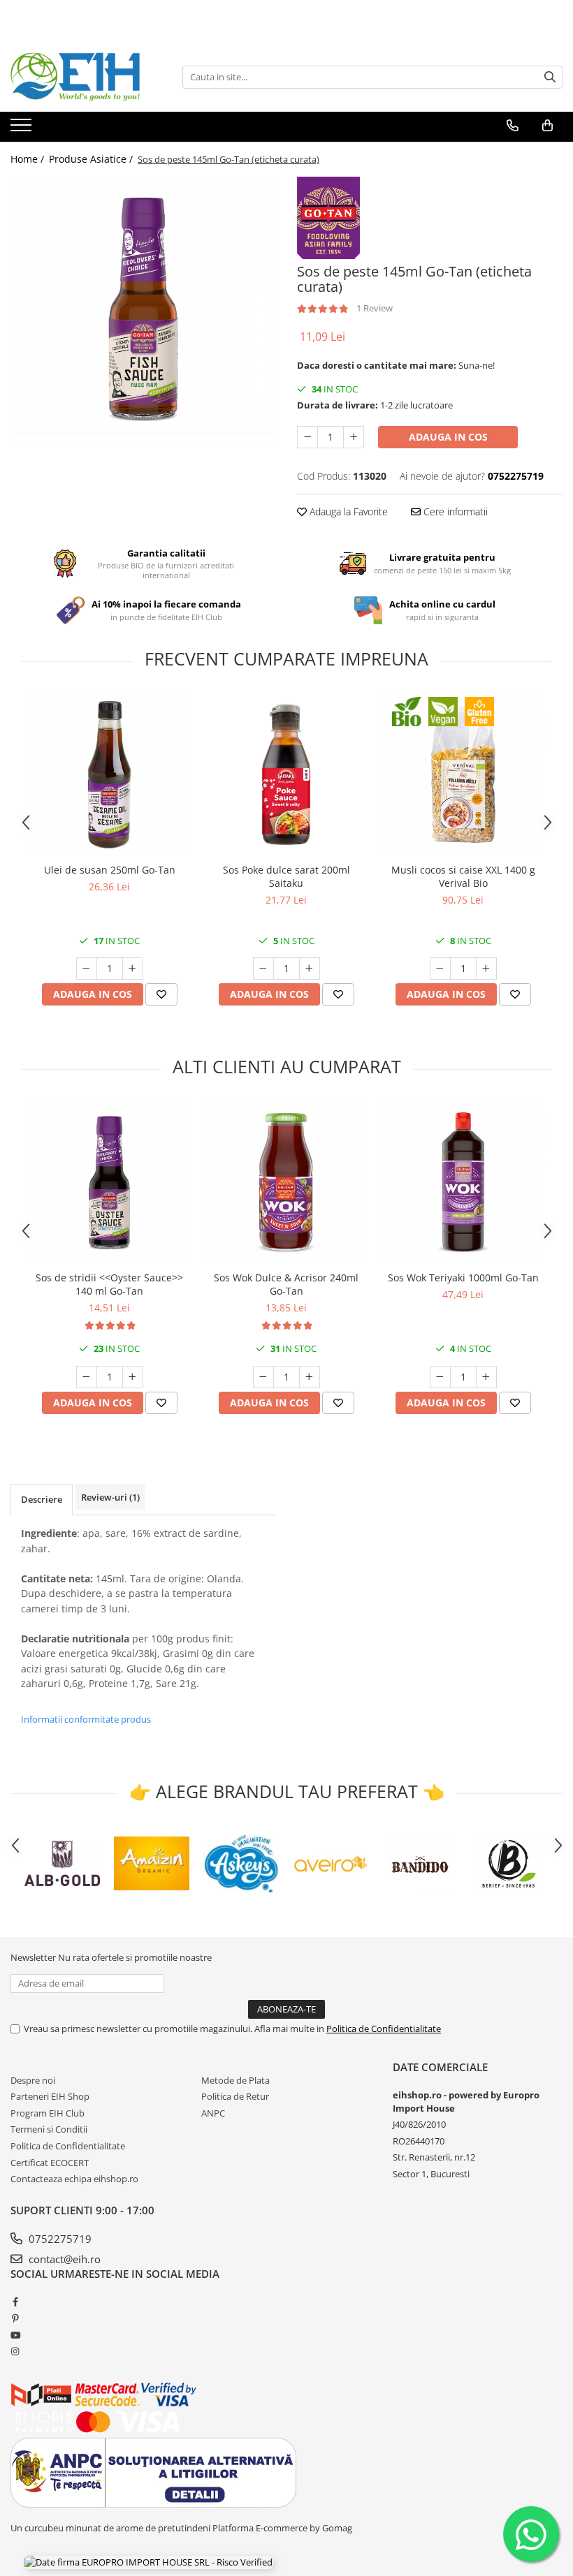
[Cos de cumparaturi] (547, 126)
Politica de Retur (235, 2096)
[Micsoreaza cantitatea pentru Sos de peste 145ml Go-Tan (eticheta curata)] (307, 437)
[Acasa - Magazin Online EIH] (80, 77)
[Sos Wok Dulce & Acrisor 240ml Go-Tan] (286, 1183)
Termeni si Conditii (49, 2129)
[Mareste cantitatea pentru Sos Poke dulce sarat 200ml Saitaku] (310, 969)
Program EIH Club (48, 2113)
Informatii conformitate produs (86, 1719)
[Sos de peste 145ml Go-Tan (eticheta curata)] (143, 309)
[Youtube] (15, 2335)
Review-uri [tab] (110, 1497)
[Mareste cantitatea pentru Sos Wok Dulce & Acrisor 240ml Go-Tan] (310, 1377)
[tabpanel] (143, 309)
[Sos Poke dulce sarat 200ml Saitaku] (286, 775)
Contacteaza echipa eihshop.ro (74, 2179)
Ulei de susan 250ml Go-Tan (110, 870)
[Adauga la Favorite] (161, 994)
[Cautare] (550, 77)
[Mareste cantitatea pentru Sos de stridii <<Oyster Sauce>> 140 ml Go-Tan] (133, 1377)
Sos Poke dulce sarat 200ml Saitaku (286, 876)
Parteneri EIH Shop (50, 2096)
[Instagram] (15, 2351)
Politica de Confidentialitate (384, 2029)
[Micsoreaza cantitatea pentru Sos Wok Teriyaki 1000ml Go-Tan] (440, 1377)
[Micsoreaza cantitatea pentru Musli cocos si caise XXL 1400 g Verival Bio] (440, 969)
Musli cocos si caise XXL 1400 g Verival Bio (463, 876)
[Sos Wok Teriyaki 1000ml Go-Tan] (463, 1183)
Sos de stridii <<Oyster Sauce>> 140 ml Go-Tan (109, 1284)
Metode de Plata (235, 2080)
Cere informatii (454, 511)
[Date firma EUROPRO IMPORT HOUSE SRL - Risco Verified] (148, 2562)
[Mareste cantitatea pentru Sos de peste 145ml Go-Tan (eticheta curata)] (354, 437)
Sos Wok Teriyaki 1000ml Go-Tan (463, 1278)
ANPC (213, 2113)
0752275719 (59, 2239)
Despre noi (33, 2080)
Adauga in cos (448, 437)
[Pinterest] (15, 2318)
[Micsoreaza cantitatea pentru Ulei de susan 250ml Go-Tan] (87, 969)
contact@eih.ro (63, 2259)
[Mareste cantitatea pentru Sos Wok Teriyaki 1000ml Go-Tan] (486, 1377)
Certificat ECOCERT (50, 2163)
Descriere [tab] (42, 1499)
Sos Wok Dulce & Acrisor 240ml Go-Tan (286, 1284)
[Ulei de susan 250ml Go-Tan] (109, 775)
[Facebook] (15, 2302)
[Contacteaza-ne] (513, 126)
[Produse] (23, 129)
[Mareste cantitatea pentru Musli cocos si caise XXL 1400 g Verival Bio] (486, 969)
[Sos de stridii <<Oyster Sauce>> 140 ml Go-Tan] (109, 1183)
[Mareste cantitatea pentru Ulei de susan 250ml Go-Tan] (133, 969)
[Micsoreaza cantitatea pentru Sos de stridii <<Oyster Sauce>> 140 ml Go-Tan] (87, 1377)
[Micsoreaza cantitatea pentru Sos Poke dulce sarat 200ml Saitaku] (263, 969)
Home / (29, 159)
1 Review (375, 308)
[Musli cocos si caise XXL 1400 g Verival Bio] (463, 775)
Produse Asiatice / (92, 159)
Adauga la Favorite (347, 511)
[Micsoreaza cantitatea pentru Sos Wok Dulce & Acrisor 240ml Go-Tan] (263, 1377)
